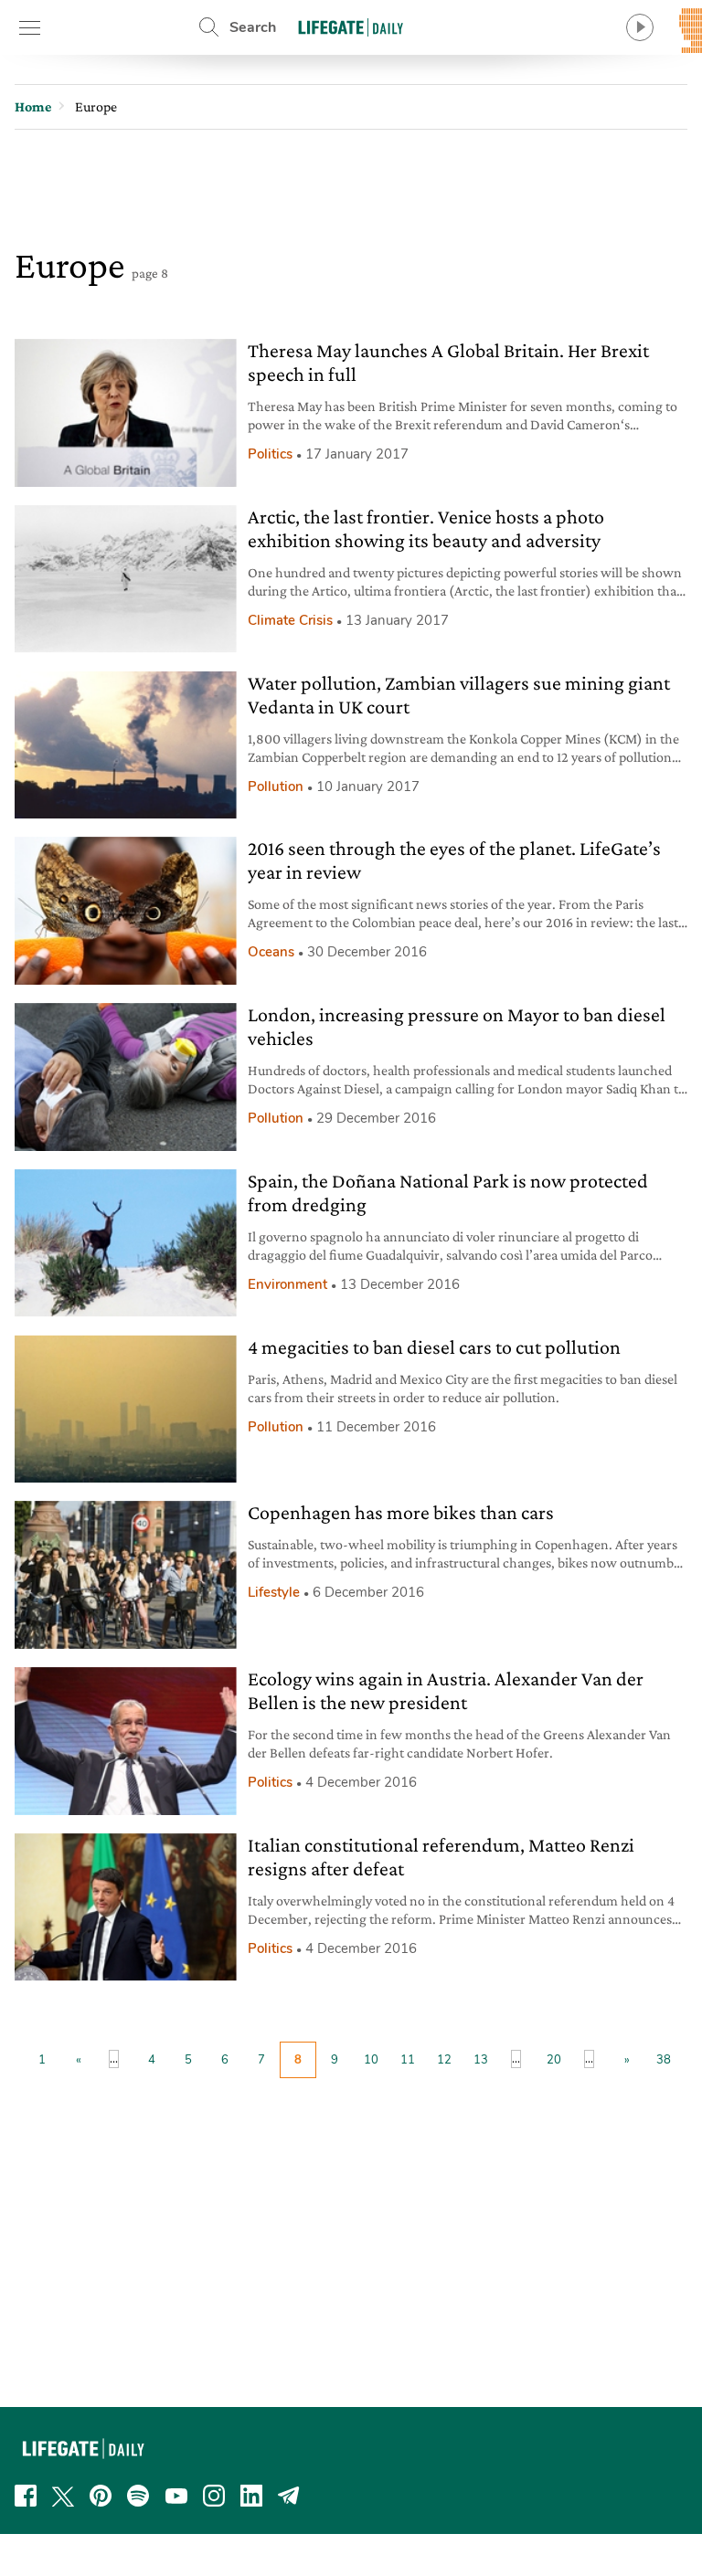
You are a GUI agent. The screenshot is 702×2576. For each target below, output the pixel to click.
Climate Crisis (290, 620)
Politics (270, 454)
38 (664, 2060)
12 (444, 2060)
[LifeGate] (351, 27)
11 (408, 2060)
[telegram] (289, 2496)
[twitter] (63, 2496)
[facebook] (26, 2496)
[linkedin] (251, 2496)
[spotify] (138, 2496)
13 (481, 2060)
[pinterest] (101, 2496)
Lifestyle (274, 1592)
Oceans (271, 952)
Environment (287, 1284)
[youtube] (176, 2496)
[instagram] (214, 2496)
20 (554, 2060)
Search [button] (253, 27)
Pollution (276, 787)
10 (371, 2060)
